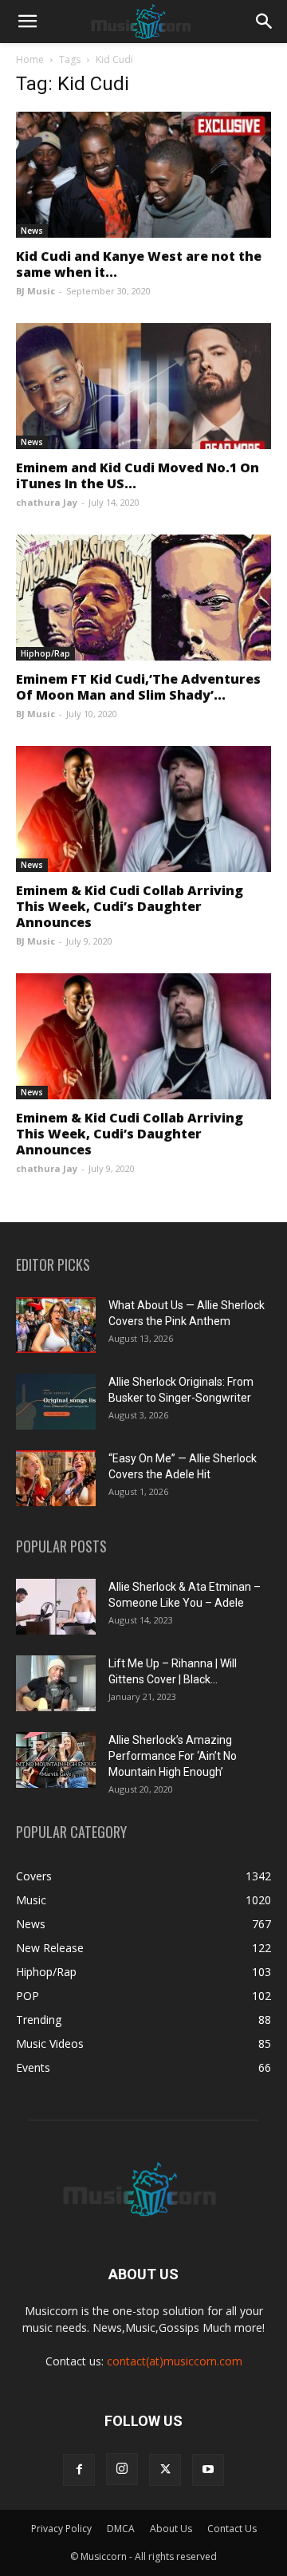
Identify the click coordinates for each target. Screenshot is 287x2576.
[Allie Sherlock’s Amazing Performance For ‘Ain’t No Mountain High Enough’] (56, 1760)
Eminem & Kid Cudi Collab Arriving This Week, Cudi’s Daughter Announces (130, 906)
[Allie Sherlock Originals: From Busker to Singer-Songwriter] (56, 1402)
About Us (171, 2529)
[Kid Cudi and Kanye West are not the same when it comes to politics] (143, 175)
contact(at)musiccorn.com (175, 2361)
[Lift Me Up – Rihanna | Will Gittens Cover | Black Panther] (56, 1683)
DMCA (121, 2529)
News (32, 231)
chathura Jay (47, 502)
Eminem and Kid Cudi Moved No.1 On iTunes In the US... (138, 475)
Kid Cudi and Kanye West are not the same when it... (139, 264)
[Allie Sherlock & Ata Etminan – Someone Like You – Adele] (56, 1607)
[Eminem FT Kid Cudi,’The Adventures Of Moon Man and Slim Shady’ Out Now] (143, 598)
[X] (165, 2470)
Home (30, 59)
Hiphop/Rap (45, 653)
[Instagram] (122, 2469)
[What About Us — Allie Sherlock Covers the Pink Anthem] (56, 1325)
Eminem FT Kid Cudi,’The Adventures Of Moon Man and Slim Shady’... (138, 687)
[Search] (265, 22)
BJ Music (35, 291)
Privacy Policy (61, 2529)
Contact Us (232, 2529)
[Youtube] (208, 2470)
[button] (27, 22)
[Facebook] (79, 2470)
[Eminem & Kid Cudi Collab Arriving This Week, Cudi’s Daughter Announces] (143, 809)
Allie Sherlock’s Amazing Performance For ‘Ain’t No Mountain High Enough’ (173, 1756)
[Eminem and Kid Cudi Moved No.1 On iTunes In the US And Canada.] (143, 386)
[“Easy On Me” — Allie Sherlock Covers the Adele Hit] (56, 1478)
